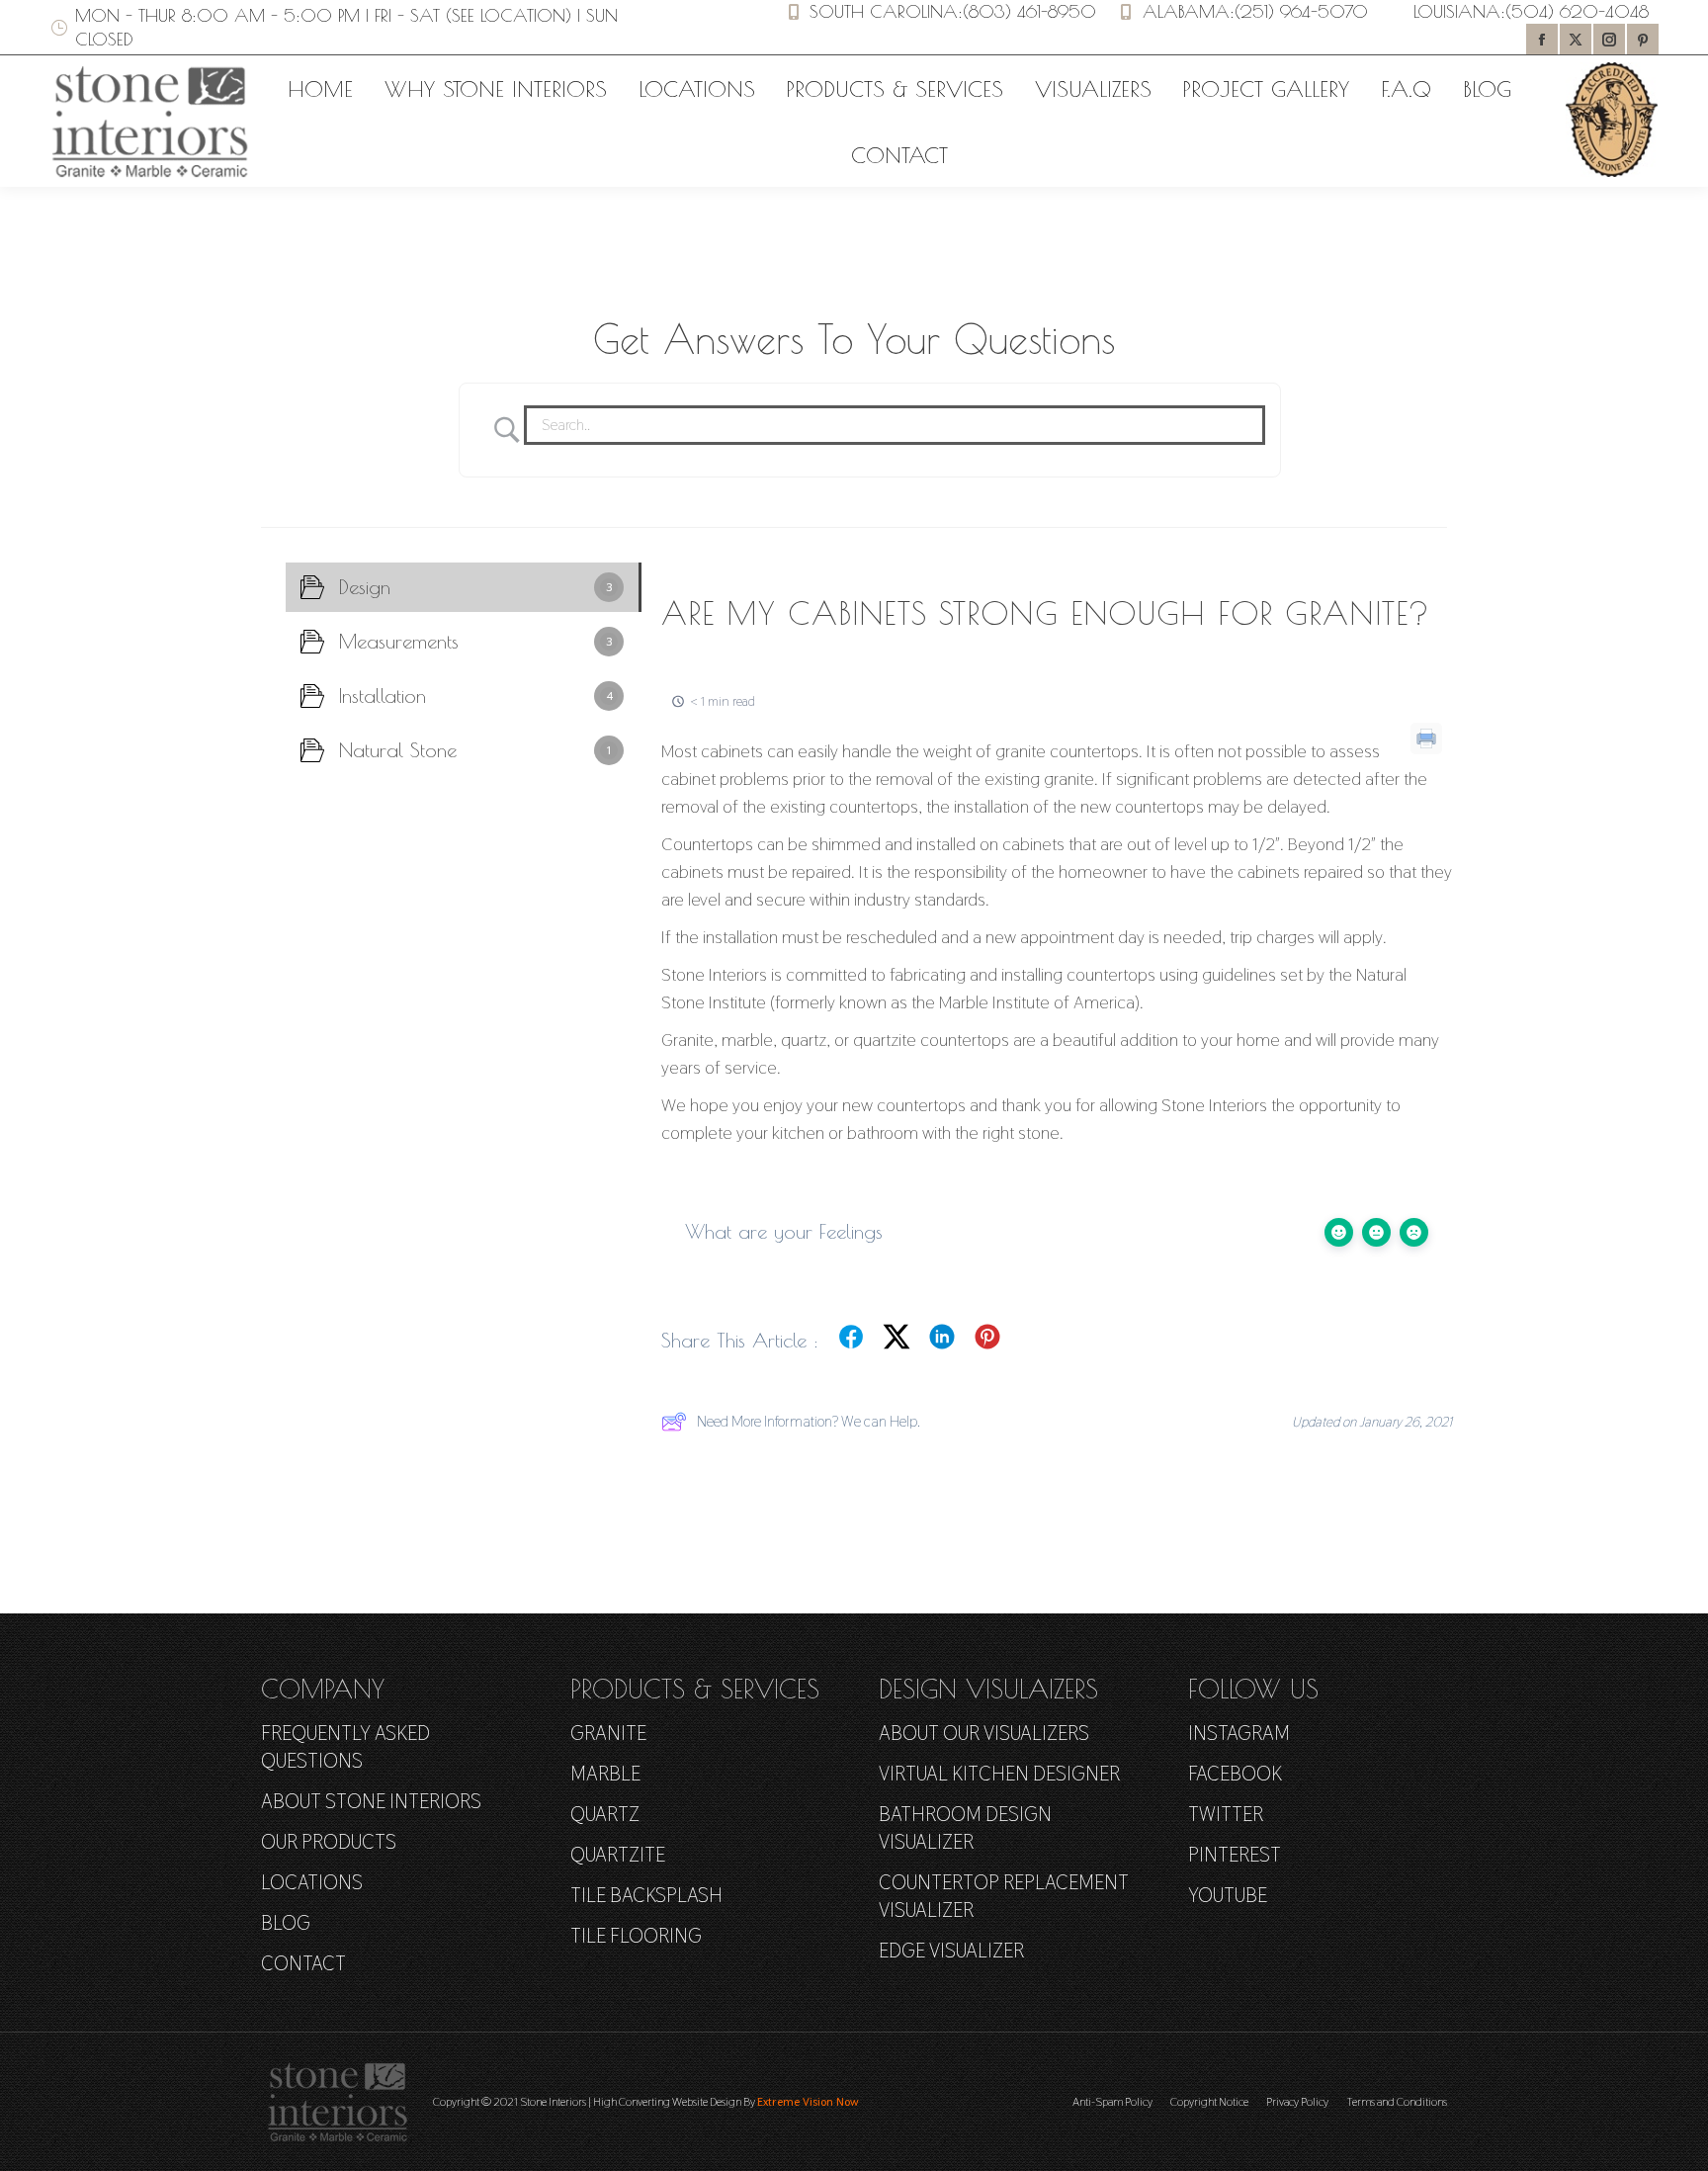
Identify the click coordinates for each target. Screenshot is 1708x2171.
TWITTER (1226, 1814)
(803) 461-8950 (1029, 11)
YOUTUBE (1228, 1895)
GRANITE (608, 1733)
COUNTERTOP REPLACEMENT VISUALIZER (1004, 1896)
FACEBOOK (1235, 1774)
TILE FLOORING (636, 1936)
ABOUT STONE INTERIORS (371, 1801)
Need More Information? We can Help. (809, 1421)
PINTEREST (1235, 1855)
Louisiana (1457, 11)
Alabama (1186, 11)
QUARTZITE (618, 1855)
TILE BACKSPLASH (646, 1895)
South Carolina (884, 11)
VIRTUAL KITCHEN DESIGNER (999, 1774)
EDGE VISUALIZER (951, 1951)
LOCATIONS (312, 1882)
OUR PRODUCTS (329, 1842)
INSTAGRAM (1239, 1733)
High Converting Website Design (667, 2102)
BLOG (286, 1923)
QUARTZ (605, 1814)
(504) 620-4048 (1577, 11)
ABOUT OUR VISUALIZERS (984, 1733)
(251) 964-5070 (1301, 11)
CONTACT (303, 1963)
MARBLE (605, 1774)
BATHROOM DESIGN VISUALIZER (965, 1828)
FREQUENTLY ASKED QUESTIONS (345, 1747)
